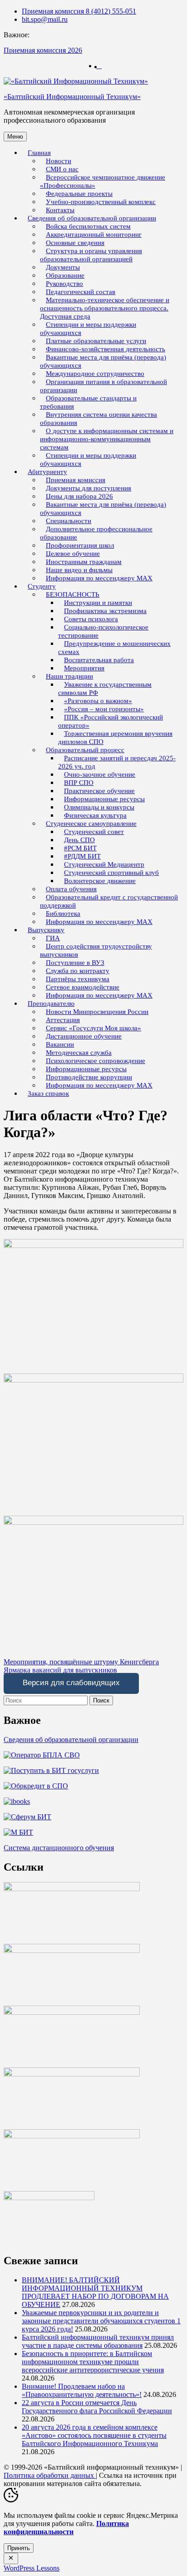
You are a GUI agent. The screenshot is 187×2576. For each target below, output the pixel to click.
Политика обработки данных (50, 2475)
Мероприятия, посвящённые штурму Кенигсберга (81, 1662)
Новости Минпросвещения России (97, 1012)
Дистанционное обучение (84, 1036)
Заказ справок (48, 1093)
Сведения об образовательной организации (71, 1740)
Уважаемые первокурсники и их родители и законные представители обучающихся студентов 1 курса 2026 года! (101, 2321)
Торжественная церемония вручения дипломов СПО (115, 738)
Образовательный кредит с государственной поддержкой (109, 901)
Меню (15, 137)
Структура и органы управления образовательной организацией (91, 255)
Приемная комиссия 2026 (43, 50)
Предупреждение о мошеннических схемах (114, 648)
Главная (39, 153)
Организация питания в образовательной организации (103, 386)
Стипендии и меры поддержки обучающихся (88, 329)
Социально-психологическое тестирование (103, 631)
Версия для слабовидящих (71, 1683)
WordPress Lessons (32, 2568)
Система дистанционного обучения (59, 1848)
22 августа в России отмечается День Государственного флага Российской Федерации (97, 2407)
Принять (19, 2548)
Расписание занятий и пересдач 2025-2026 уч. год (117, 762)
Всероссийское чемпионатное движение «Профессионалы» (103, 181)
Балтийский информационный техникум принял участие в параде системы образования (98, 2341)
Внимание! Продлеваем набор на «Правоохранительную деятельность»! (82, 2390)
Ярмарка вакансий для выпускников (60, 1670)
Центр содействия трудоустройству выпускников (96, 950)
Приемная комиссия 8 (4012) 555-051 (79, 11)
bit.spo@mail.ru (45, 19)
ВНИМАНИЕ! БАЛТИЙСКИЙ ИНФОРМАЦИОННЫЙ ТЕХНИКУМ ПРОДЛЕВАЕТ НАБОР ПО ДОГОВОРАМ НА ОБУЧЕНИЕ (95, 2292)
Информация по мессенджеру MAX (99, 578)
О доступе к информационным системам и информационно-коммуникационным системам (107, 439)
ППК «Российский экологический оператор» (111, 721)
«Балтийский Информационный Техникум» (72, 97)
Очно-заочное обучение (100, 774)
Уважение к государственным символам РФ (105, 689)
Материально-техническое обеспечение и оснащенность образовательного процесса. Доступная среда (105, 308)
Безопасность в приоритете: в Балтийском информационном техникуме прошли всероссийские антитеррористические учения (93, 2362)
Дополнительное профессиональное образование (96, 533)
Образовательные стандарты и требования (88, 402)
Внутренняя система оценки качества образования (98, 419)
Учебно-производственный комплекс (101, 202)
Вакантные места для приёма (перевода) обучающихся (103, 361)
